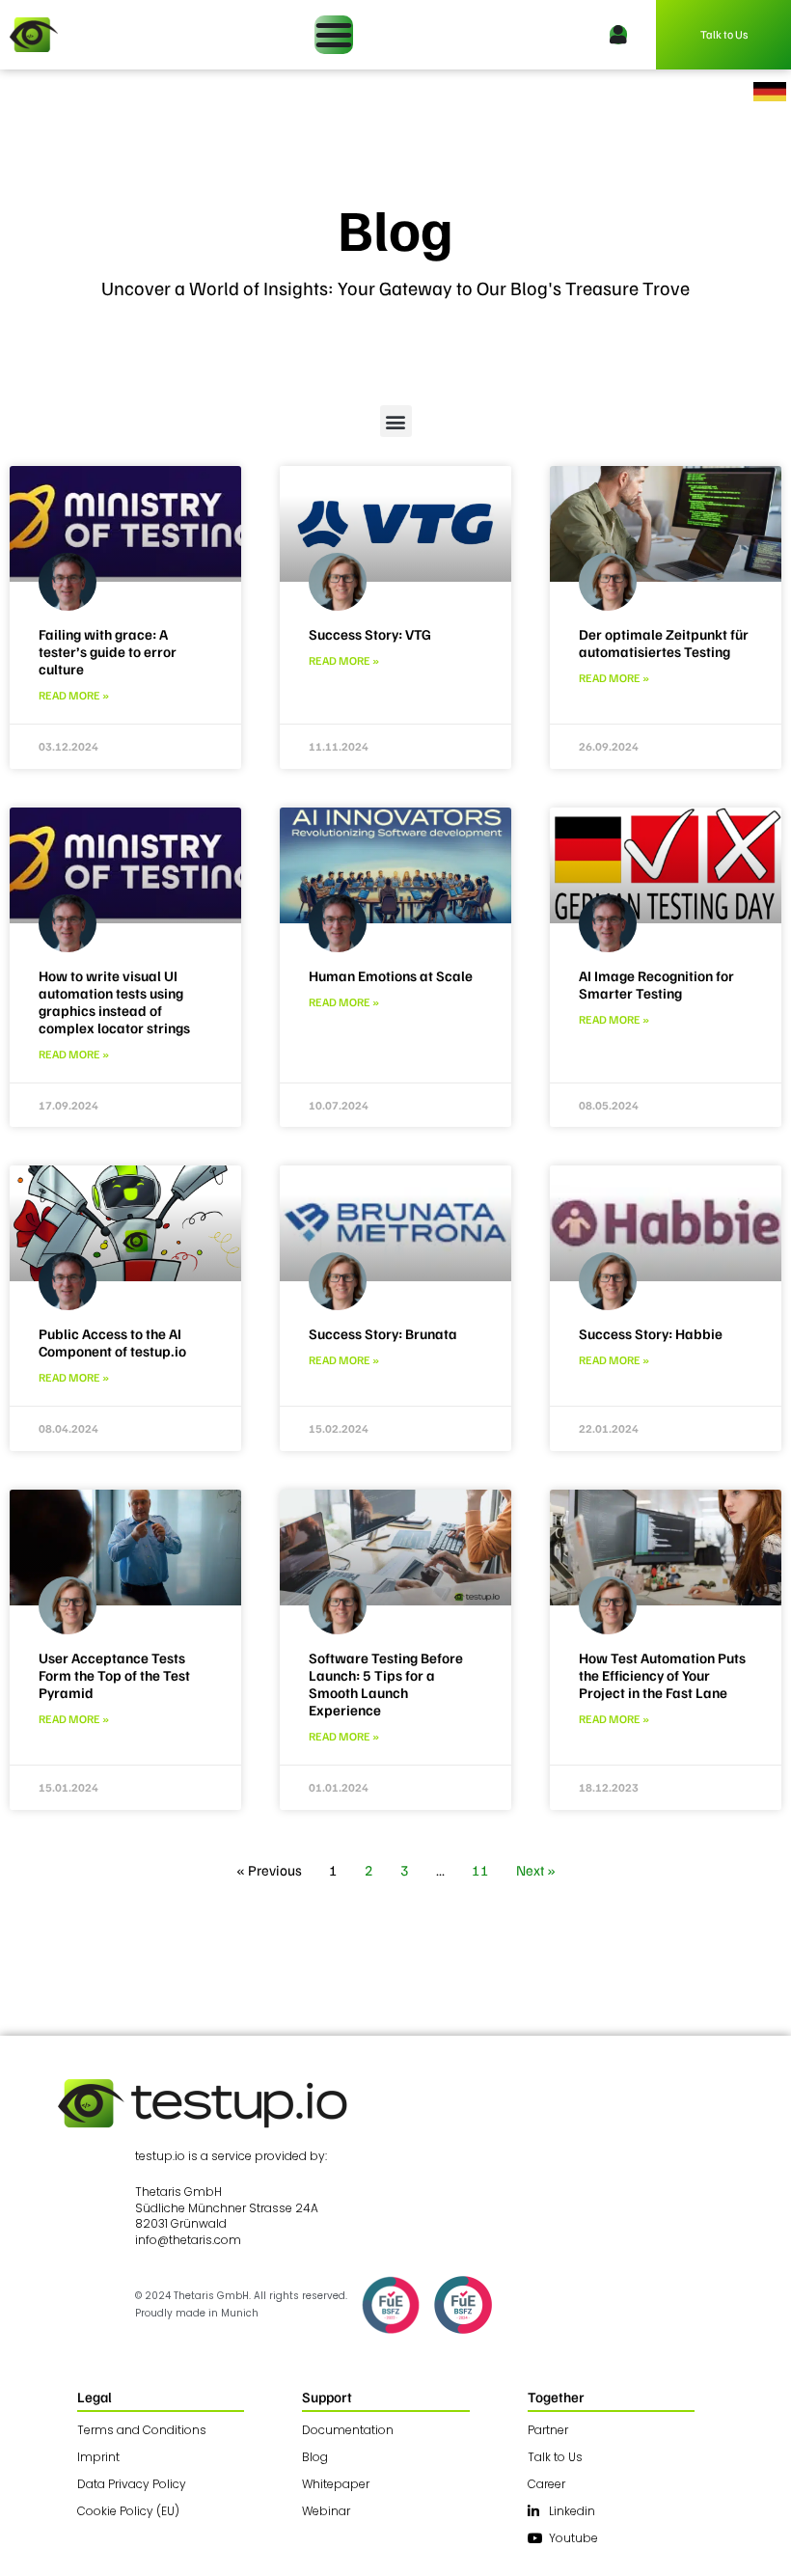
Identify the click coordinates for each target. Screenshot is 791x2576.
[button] (396, 421)
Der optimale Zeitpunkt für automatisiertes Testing (664, 643)
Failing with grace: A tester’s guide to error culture (108, 651)
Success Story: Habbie (651, 1333)
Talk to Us (724, 34)
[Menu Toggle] (334, 35)
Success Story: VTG (370, 634)
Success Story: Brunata (383, 1333)
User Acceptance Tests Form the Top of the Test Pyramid (114, 1675)
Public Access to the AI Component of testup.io (112, 1342)
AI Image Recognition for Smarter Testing (656, 984)
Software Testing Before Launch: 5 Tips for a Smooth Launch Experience (386, 1684)
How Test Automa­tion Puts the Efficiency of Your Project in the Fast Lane (662, 1675)
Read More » (74, 695)
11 (480, 1870)
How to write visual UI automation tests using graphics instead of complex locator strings (114, 1001)
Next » (536, 1870)
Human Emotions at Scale (391, 975)
